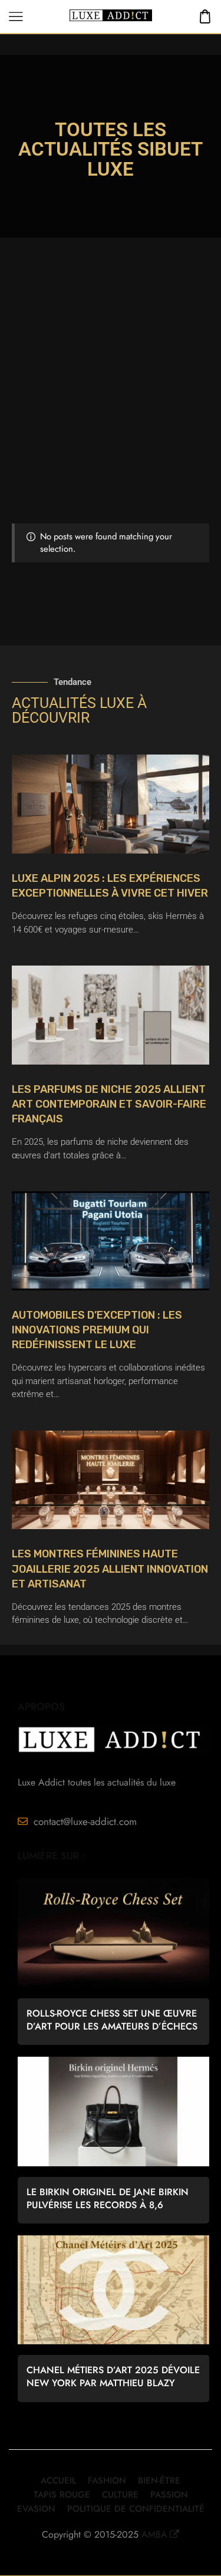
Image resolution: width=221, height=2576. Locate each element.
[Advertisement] (111, 407)
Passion (169, 2495)
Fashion (107, 2481)
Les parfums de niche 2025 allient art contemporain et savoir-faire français (109, 1104)
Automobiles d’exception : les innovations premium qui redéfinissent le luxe (97, 1330)
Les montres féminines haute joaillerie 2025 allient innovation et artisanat (110, 1569)
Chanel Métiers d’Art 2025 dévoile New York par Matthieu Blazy (113, 2377)
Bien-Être (159, 2481)
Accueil (58, 2481)
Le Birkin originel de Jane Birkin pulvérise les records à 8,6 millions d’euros (108, 2199)
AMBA (154, 2534)
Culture (120, 2495)
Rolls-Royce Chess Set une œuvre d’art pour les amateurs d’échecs (112, 2020)
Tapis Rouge (62, 2495)
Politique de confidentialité (136, 2509)
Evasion (36, 2509)
